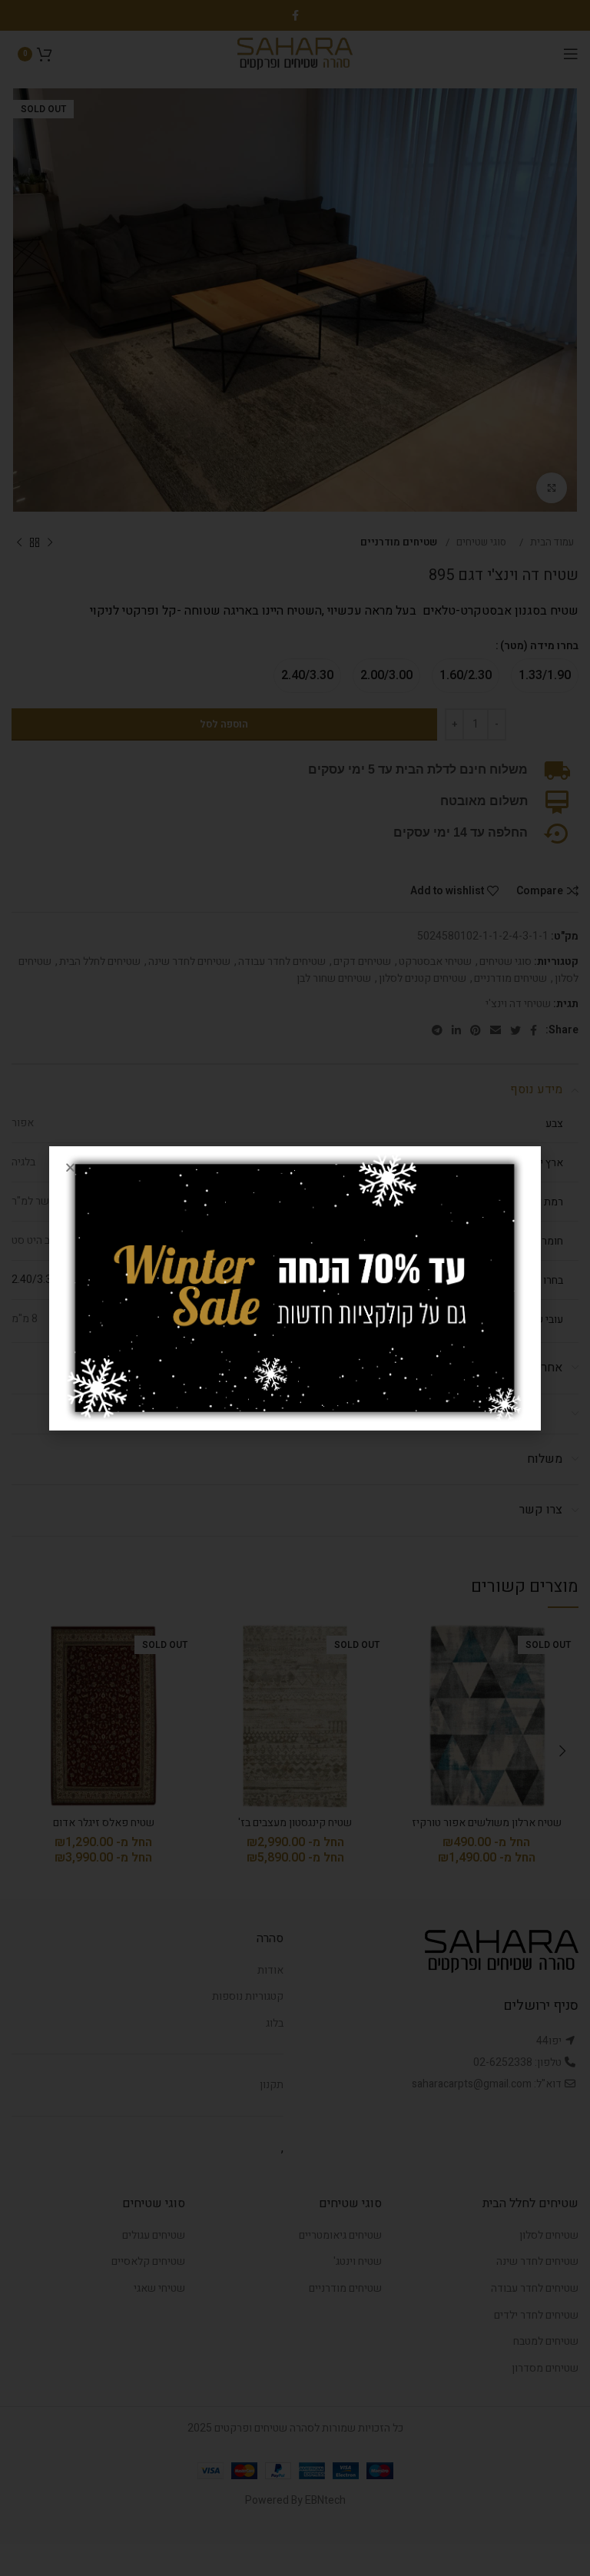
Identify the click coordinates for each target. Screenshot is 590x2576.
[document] (295, 1288)
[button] (70, 1167)
